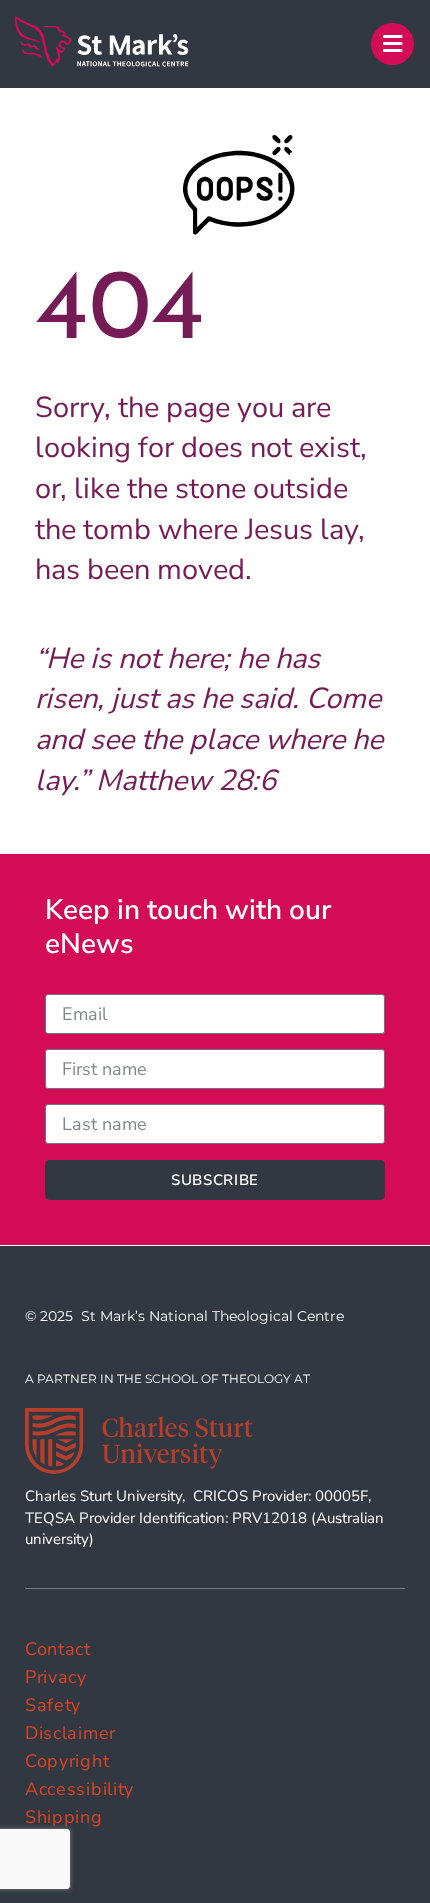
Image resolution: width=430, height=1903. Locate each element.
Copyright (67, 1761)
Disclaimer (70, 1733)
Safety (53, 1705)
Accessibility (79, 1789)
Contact (58, 1649)
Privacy (56, 1677)
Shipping (64, 1817)
